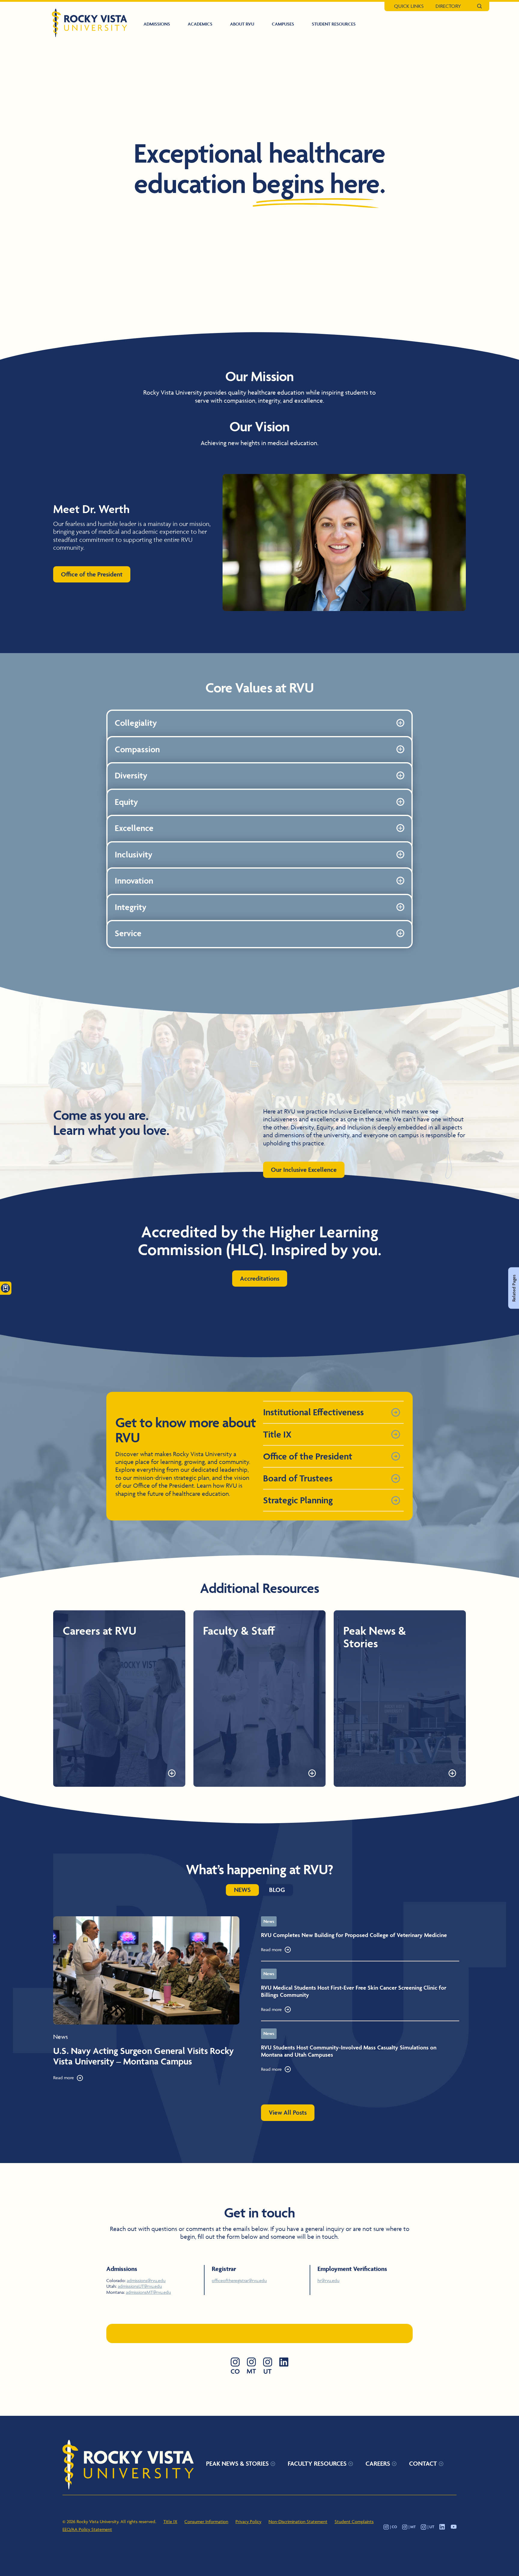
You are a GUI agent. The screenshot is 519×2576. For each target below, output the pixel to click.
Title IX (170, 2521)
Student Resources (334, 24)
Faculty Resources (317, 2463)
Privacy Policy (248, 2521)
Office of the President (92, 574)
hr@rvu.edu (328, 2280)
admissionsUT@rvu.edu (140, 2286)
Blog (277, 1890)
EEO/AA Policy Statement (87, 2529)
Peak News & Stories (237, 2463)
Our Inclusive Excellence (304, 1170)
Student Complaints (354, 2521)
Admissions (157, 24)
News (242, 1890)
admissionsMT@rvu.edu (148, 2292)
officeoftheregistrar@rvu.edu (239, 2280)
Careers (378, 2463)
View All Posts (288, 2112)
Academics (200, 24)
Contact (423, 2463)
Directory (448, 6)
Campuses (283, 24)
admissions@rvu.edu (146, 2280)
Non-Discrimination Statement (298, 2521)
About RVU (242, 24)
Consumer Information (206, 2521)
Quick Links (409, 6)
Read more (64, 2078)
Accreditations (260, 1278)
